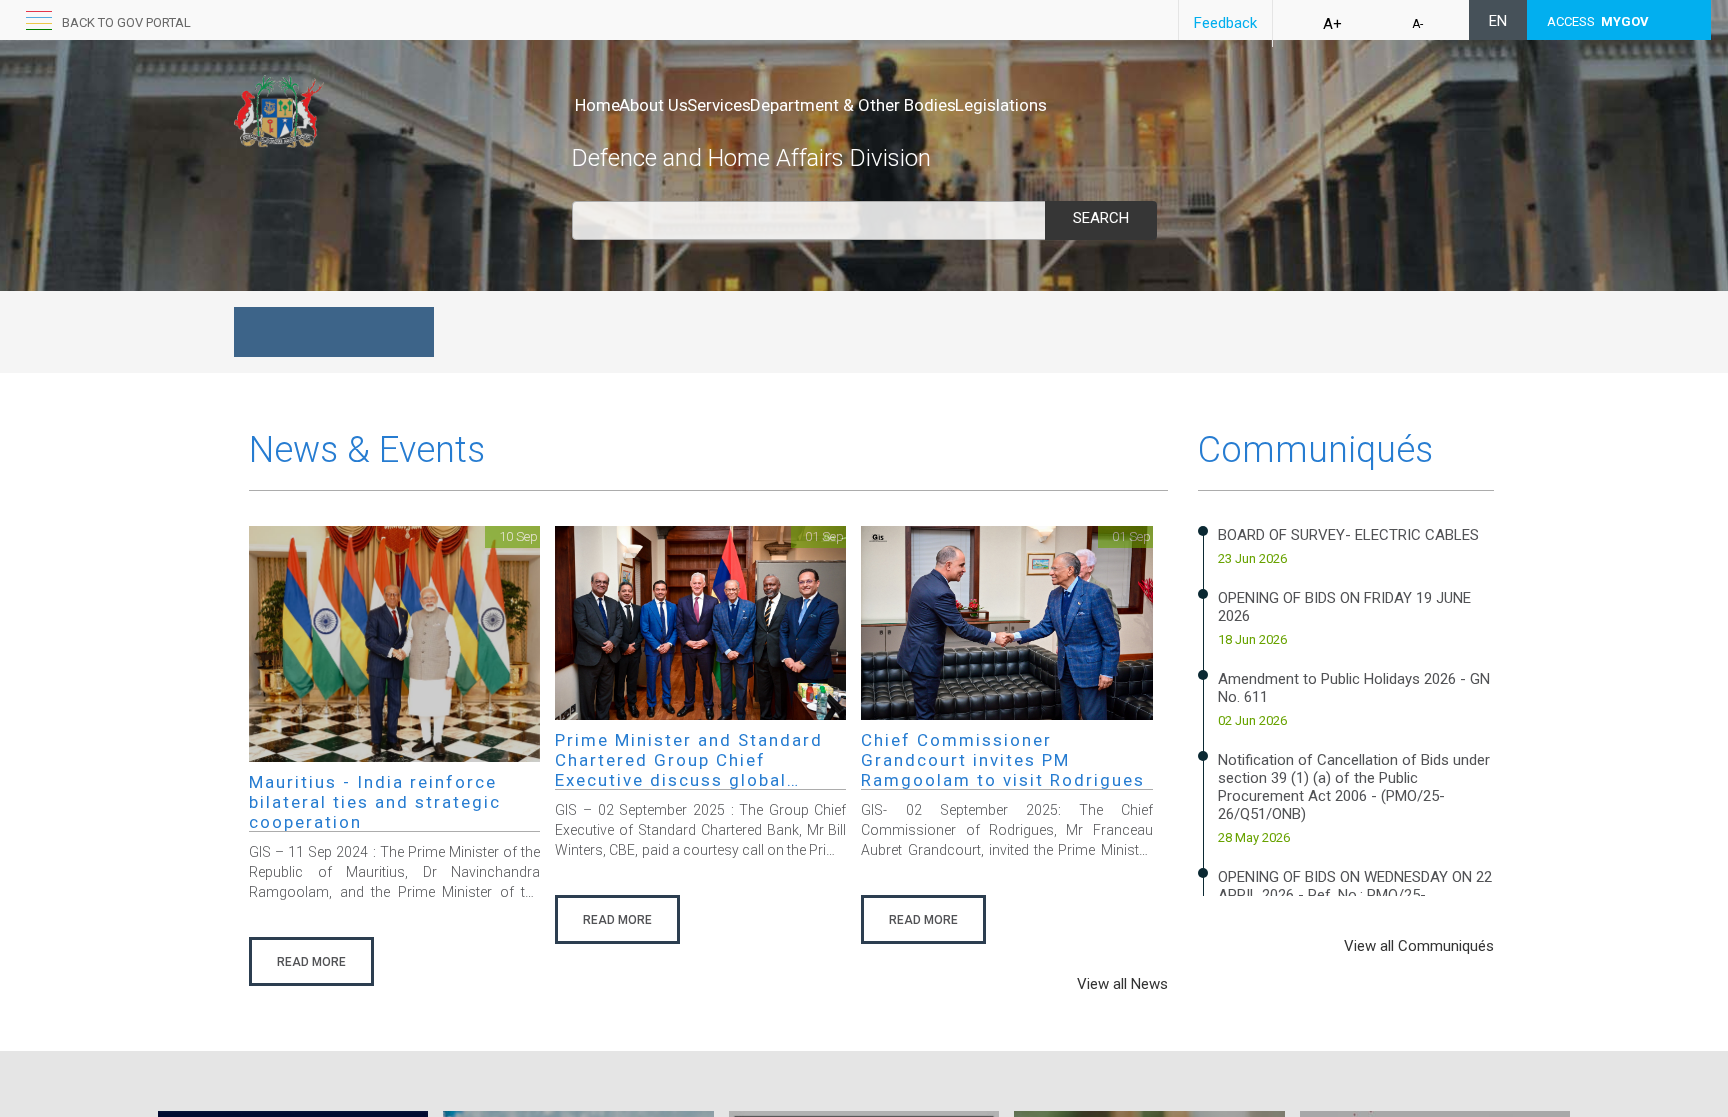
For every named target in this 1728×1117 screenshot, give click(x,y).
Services (719, 105)
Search (1101, 218)
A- (1417, 24)
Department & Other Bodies (853, 105)
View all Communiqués (1419, 946)
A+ (1332, 24)
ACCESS (1598, 21)
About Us (653, 105)
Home (597, 105)
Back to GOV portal (126, 22)
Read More (311, 962)
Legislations (1001, 105)
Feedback (1225, 23)
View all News (1122, 984)
